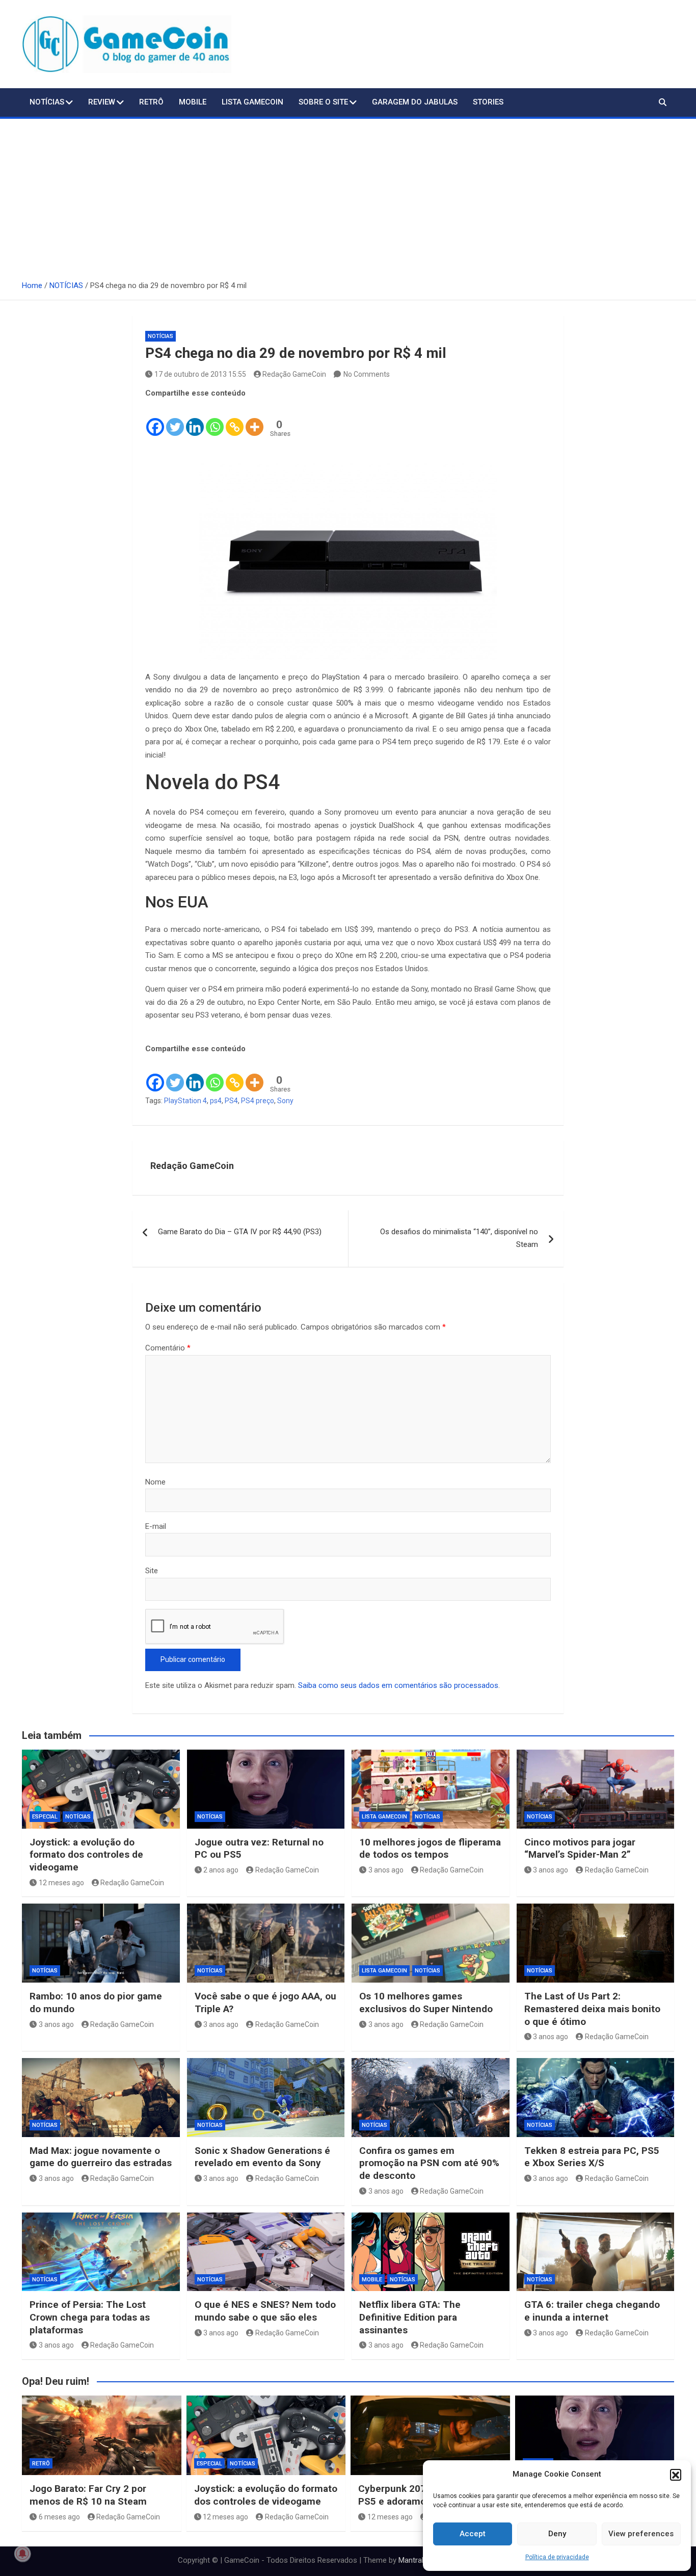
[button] (676, 2475)
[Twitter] (175, 419)
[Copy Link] (235, 419)
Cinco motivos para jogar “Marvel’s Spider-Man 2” (580, 1849)
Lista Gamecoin (252, 102)
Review (102, 102)
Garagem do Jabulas (415, 102)
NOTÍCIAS (47, 102)
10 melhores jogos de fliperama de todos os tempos (430, 1849)
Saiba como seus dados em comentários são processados (398, 1685)
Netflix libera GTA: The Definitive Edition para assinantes (410, 2317)
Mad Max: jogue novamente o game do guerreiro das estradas (101, 2157)
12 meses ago (61, 1883)
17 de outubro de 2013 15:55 (200, 374)
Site (152, 1571)
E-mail (156, 1526)
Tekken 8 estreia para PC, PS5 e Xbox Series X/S (592, 2157)
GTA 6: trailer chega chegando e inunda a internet (592, 2311)
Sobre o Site (323, 102)
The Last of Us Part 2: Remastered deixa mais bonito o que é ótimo (592, 2009)
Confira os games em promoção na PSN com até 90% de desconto (429, 2163)
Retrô (151, 102)
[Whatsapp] (215, 419)
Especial (45, 1817)
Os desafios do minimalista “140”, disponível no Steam (459, 1238)
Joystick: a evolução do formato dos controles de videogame (86, 1855)
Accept (473, 2534)
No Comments (367, 374)
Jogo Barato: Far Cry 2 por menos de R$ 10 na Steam (88, 2495)
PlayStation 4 (185, 1101)
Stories (488, 102)
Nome (155, 1482)
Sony (285, 1101)
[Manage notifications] (22, 2554)
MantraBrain (419, 2560)
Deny (557, 2534)
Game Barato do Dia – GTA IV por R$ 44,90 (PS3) (240, 1232)
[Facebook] (155, 419)
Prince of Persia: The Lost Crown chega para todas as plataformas (90, 2317)
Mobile (193, 102)
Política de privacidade (557, 2557)
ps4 (216, 1101)
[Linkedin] (195, 419)
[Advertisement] (348, 195)
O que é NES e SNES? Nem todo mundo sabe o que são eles (265, 2311)
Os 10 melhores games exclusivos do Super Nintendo (426, 2002)
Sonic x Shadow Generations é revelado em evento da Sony (262, 2157)
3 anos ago (386, 1870)
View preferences (641, 2534)
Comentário (168, 1348)
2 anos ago (221, 1870)
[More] (255, 419)
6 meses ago (59, 2517)
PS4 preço (258, 1101)
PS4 (231, 1101)
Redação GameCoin (294, 374)
